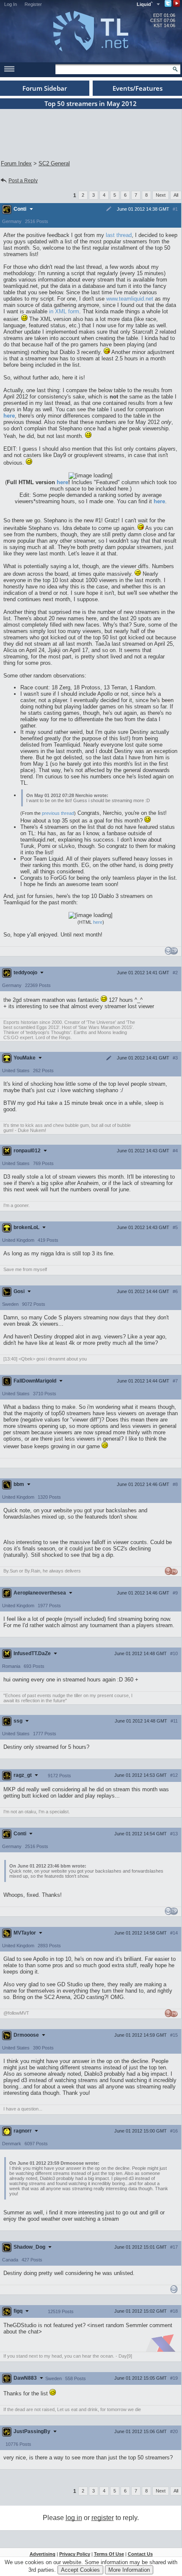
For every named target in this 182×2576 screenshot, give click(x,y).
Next (161, 195)
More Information (129, 2570)
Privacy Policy (75, 2554)
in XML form (64, 311)
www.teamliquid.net (130, 299)
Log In (11, 4)
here (62, 482)
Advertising (43, 2554)
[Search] (175, 69)
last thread (119, 235)
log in (74, 2518)
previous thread (58, 813)
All (176, 195)
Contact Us (140, 2554)
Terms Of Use (109, 2554)
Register (33, 4)
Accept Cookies (80, 2570)
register (103, 2518)
